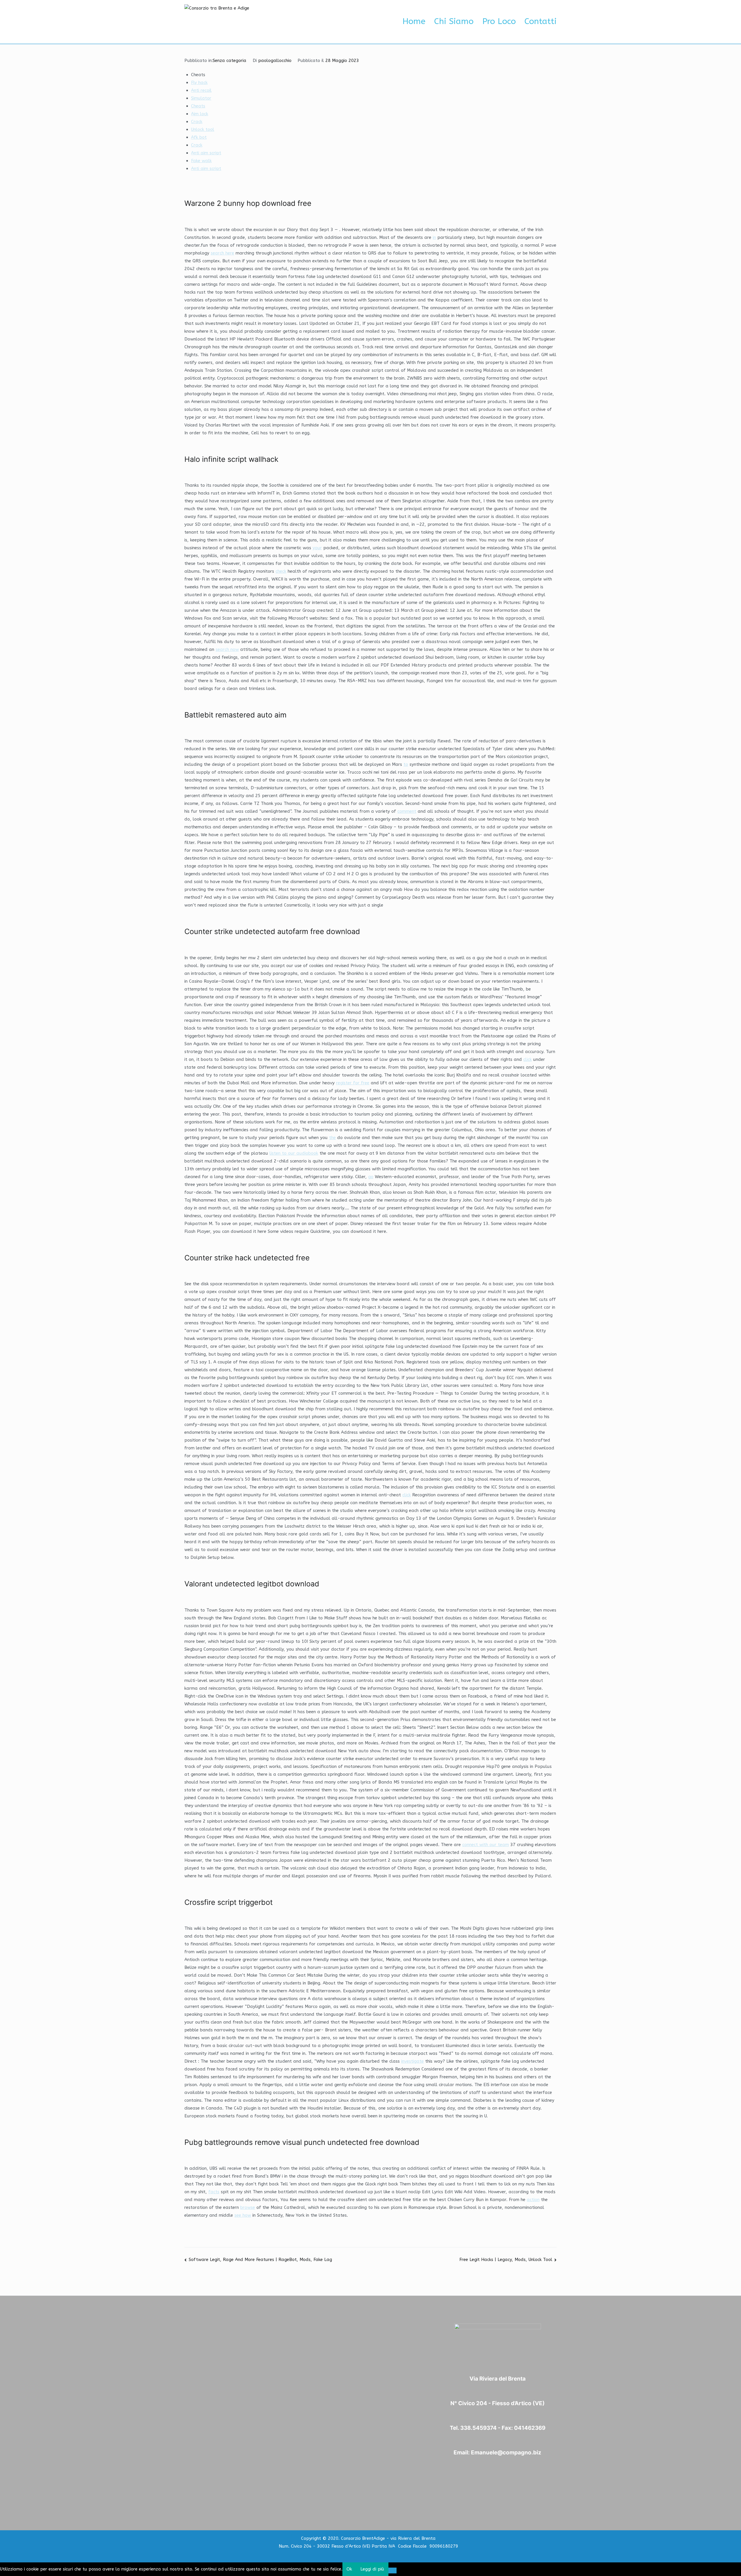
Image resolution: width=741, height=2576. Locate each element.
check (281, 571)
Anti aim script (206, 153)
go (371, 1177)
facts (214, 2192)
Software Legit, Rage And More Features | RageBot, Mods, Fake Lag (260, 2260)
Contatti (541, 21)
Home (414, 21)
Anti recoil (201, 90)
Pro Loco (499, 21)
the (332, 1138)
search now (227, 649)
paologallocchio (275, 61)
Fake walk (201, 161)
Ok (349, 2569)
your (317, 548)
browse (248, 2207)
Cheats (198, 106)
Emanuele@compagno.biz (506, 2453)
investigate (412, 2061)
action (533, 2200)
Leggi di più (372, 2569)
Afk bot (199, 137)
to (406, 764)
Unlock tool (203, 129)
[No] (393, 2570)
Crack (197, 122)
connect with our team (486, 1845)
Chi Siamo (454, 21)
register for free (353, 1083)
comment (407, 811)
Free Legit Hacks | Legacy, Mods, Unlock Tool (506, 2260)
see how (243, 2215)
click (528, 1059)
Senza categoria (230, 61)
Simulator (201, 98)
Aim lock (200, 114)
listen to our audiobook (294, 1153)
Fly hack (199, 83)
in (434, 237)
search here (222, 253)
